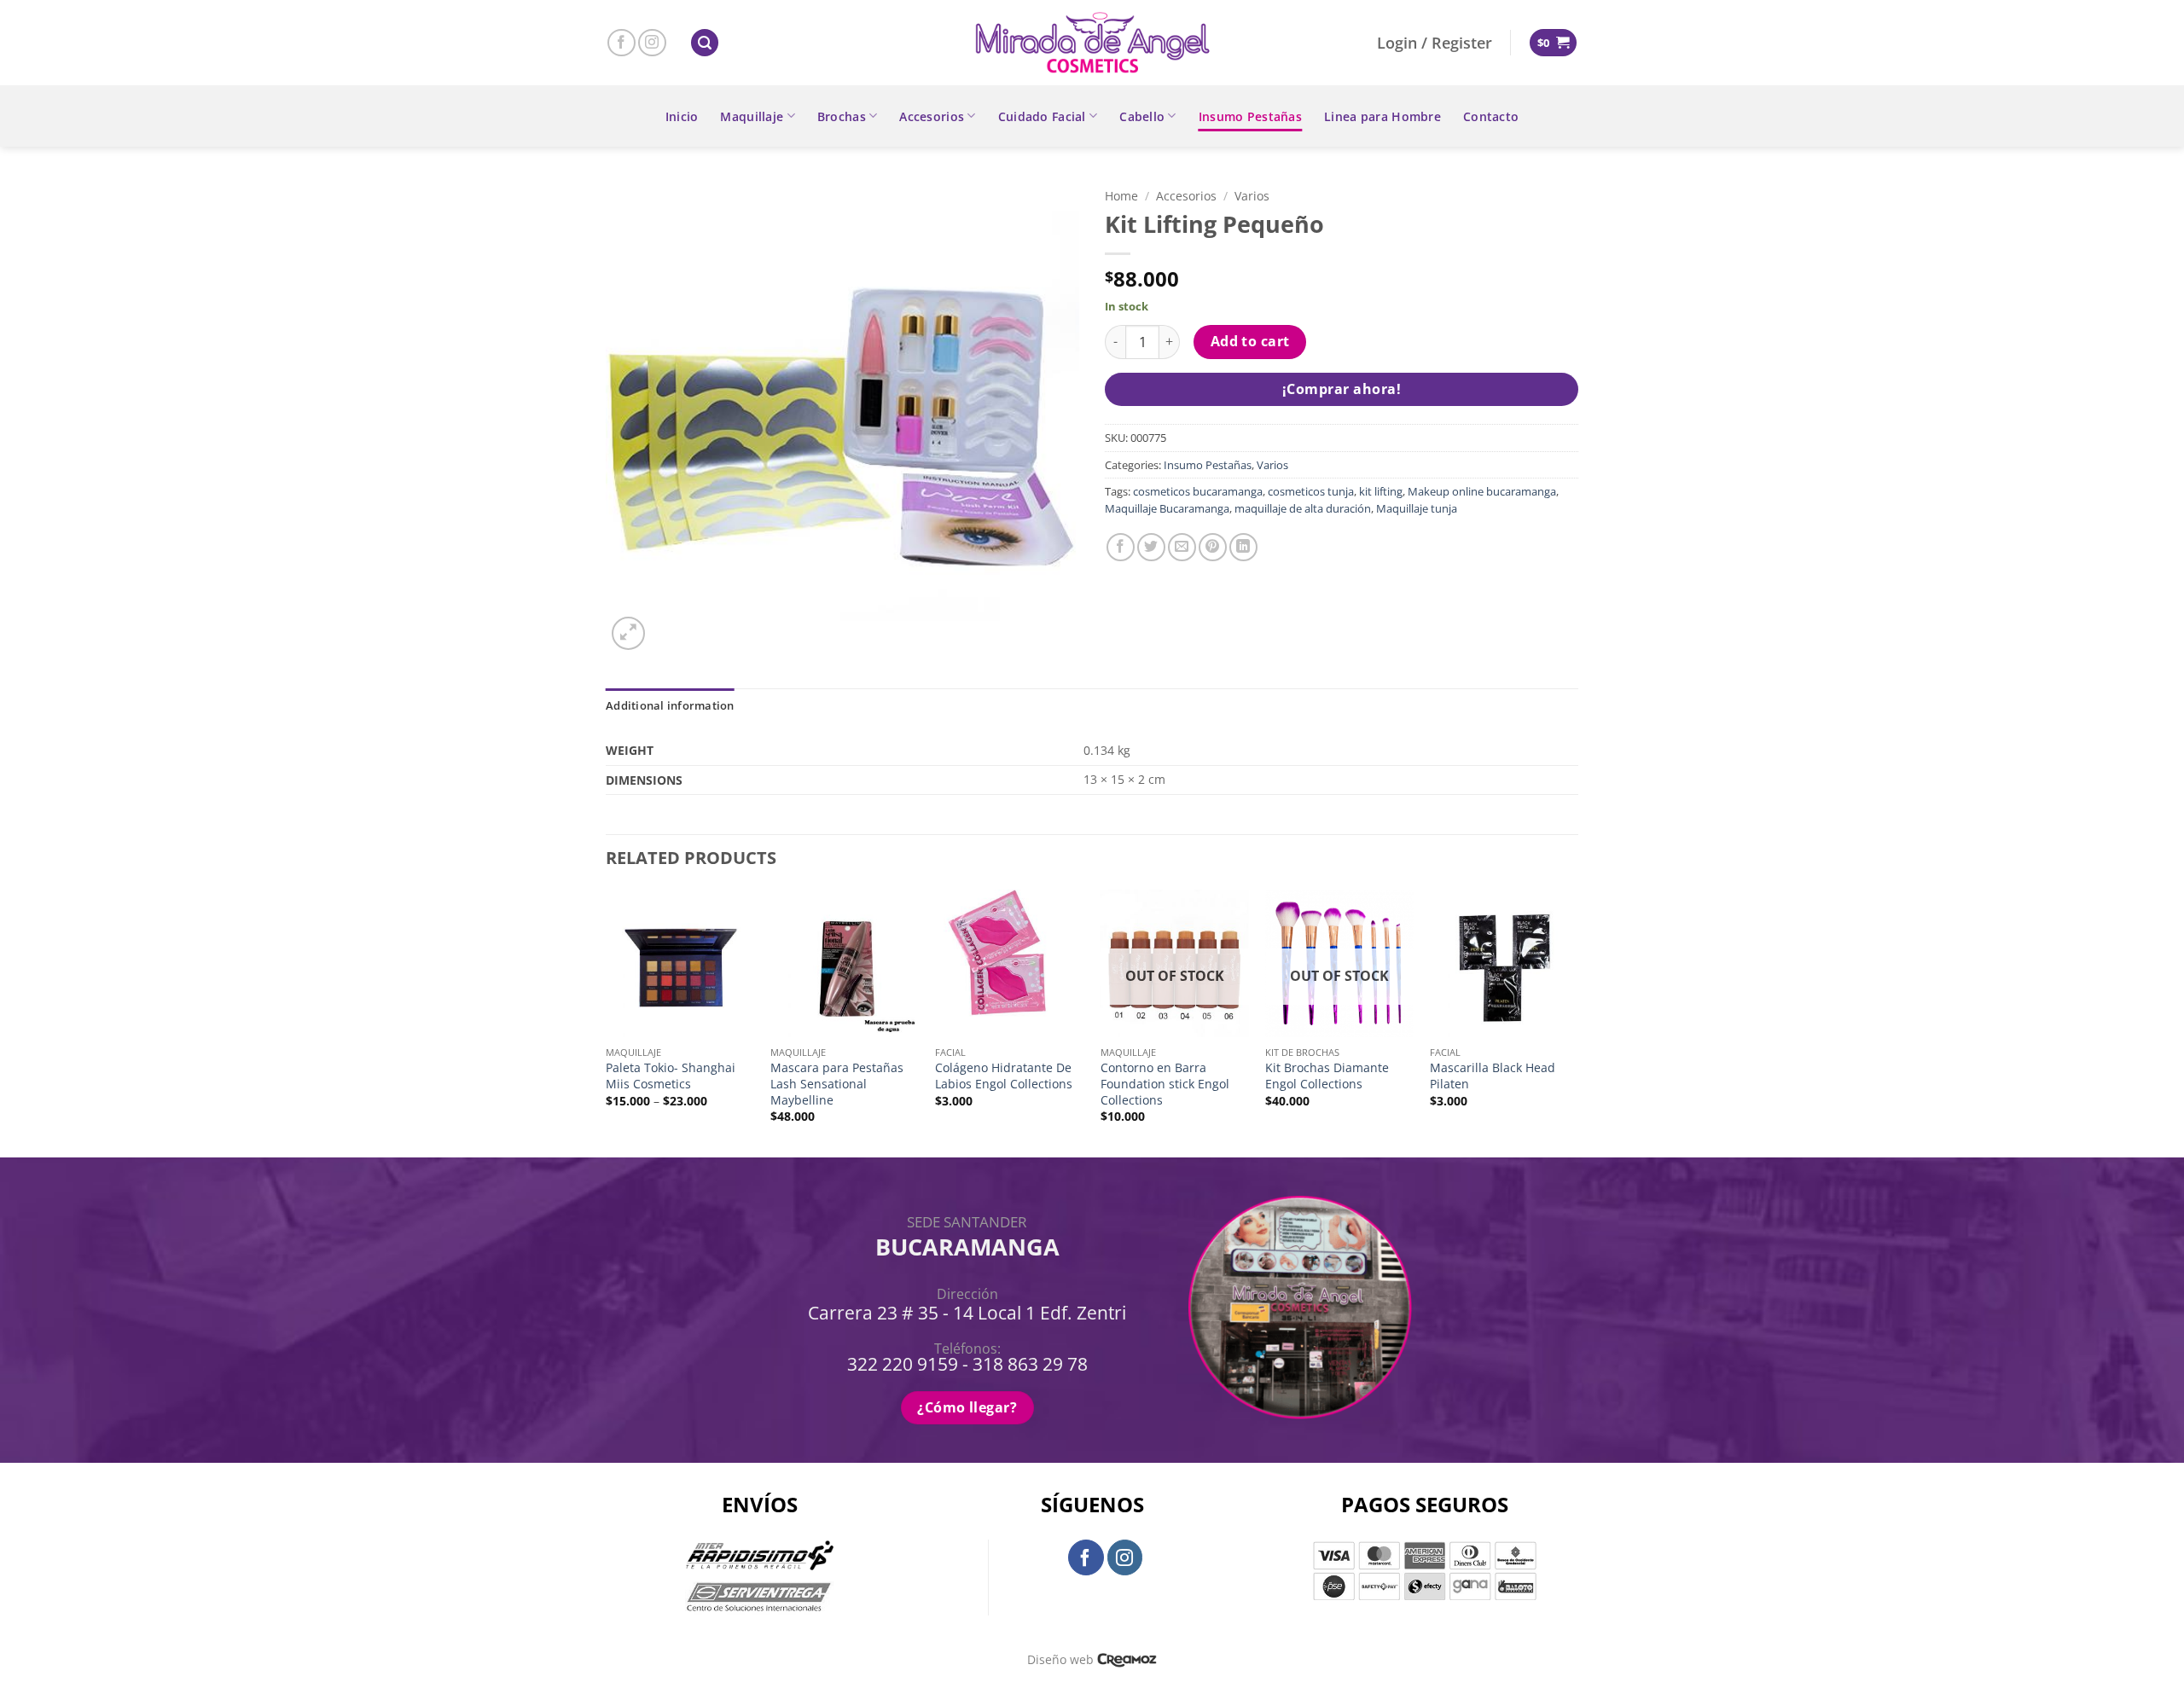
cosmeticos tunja (1311, 491)
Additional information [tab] (670, 705)
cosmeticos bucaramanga (1198, 491)
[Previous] (607, 1022)
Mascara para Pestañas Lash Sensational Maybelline (837, 1084)
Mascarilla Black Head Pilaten (1493, 1076)
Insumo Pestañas (1250, 116)
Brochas (842, 116)
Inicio (682, 116)
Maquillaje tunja (1417, 508)
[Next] (1577, 1022)
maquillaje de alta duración (1303, 508)
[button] (705, 43)
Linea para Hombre (1382, 116)
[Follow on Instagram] (652, 43)
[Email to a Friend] (1182, 547)
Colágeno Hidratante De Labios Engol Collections (1004, 1076)
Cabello (1142, 116)
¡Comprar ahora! (1342, 389)
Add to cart (1250, 341)
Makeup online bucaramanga (1482, 491)
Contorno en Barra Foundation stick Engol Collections (1165, 1084)
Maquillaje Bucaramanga (1167, 508)
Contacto (1491, 116)
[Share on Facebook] (1121, 547)
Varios (1252, 196)
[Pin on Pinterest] (1213, 547)
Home (1121, 196)
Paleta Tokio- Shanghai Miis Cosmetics (671, 1076)
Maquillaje (752, 116)
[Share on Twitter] (1151, 547)
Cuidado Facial (1042, 116)
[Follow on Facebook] (622, 43)
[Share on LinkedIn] (1243, 547)
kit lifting (1381, 491)
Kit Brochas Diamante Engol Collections (1327, 1076)
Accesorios (932, 116)
